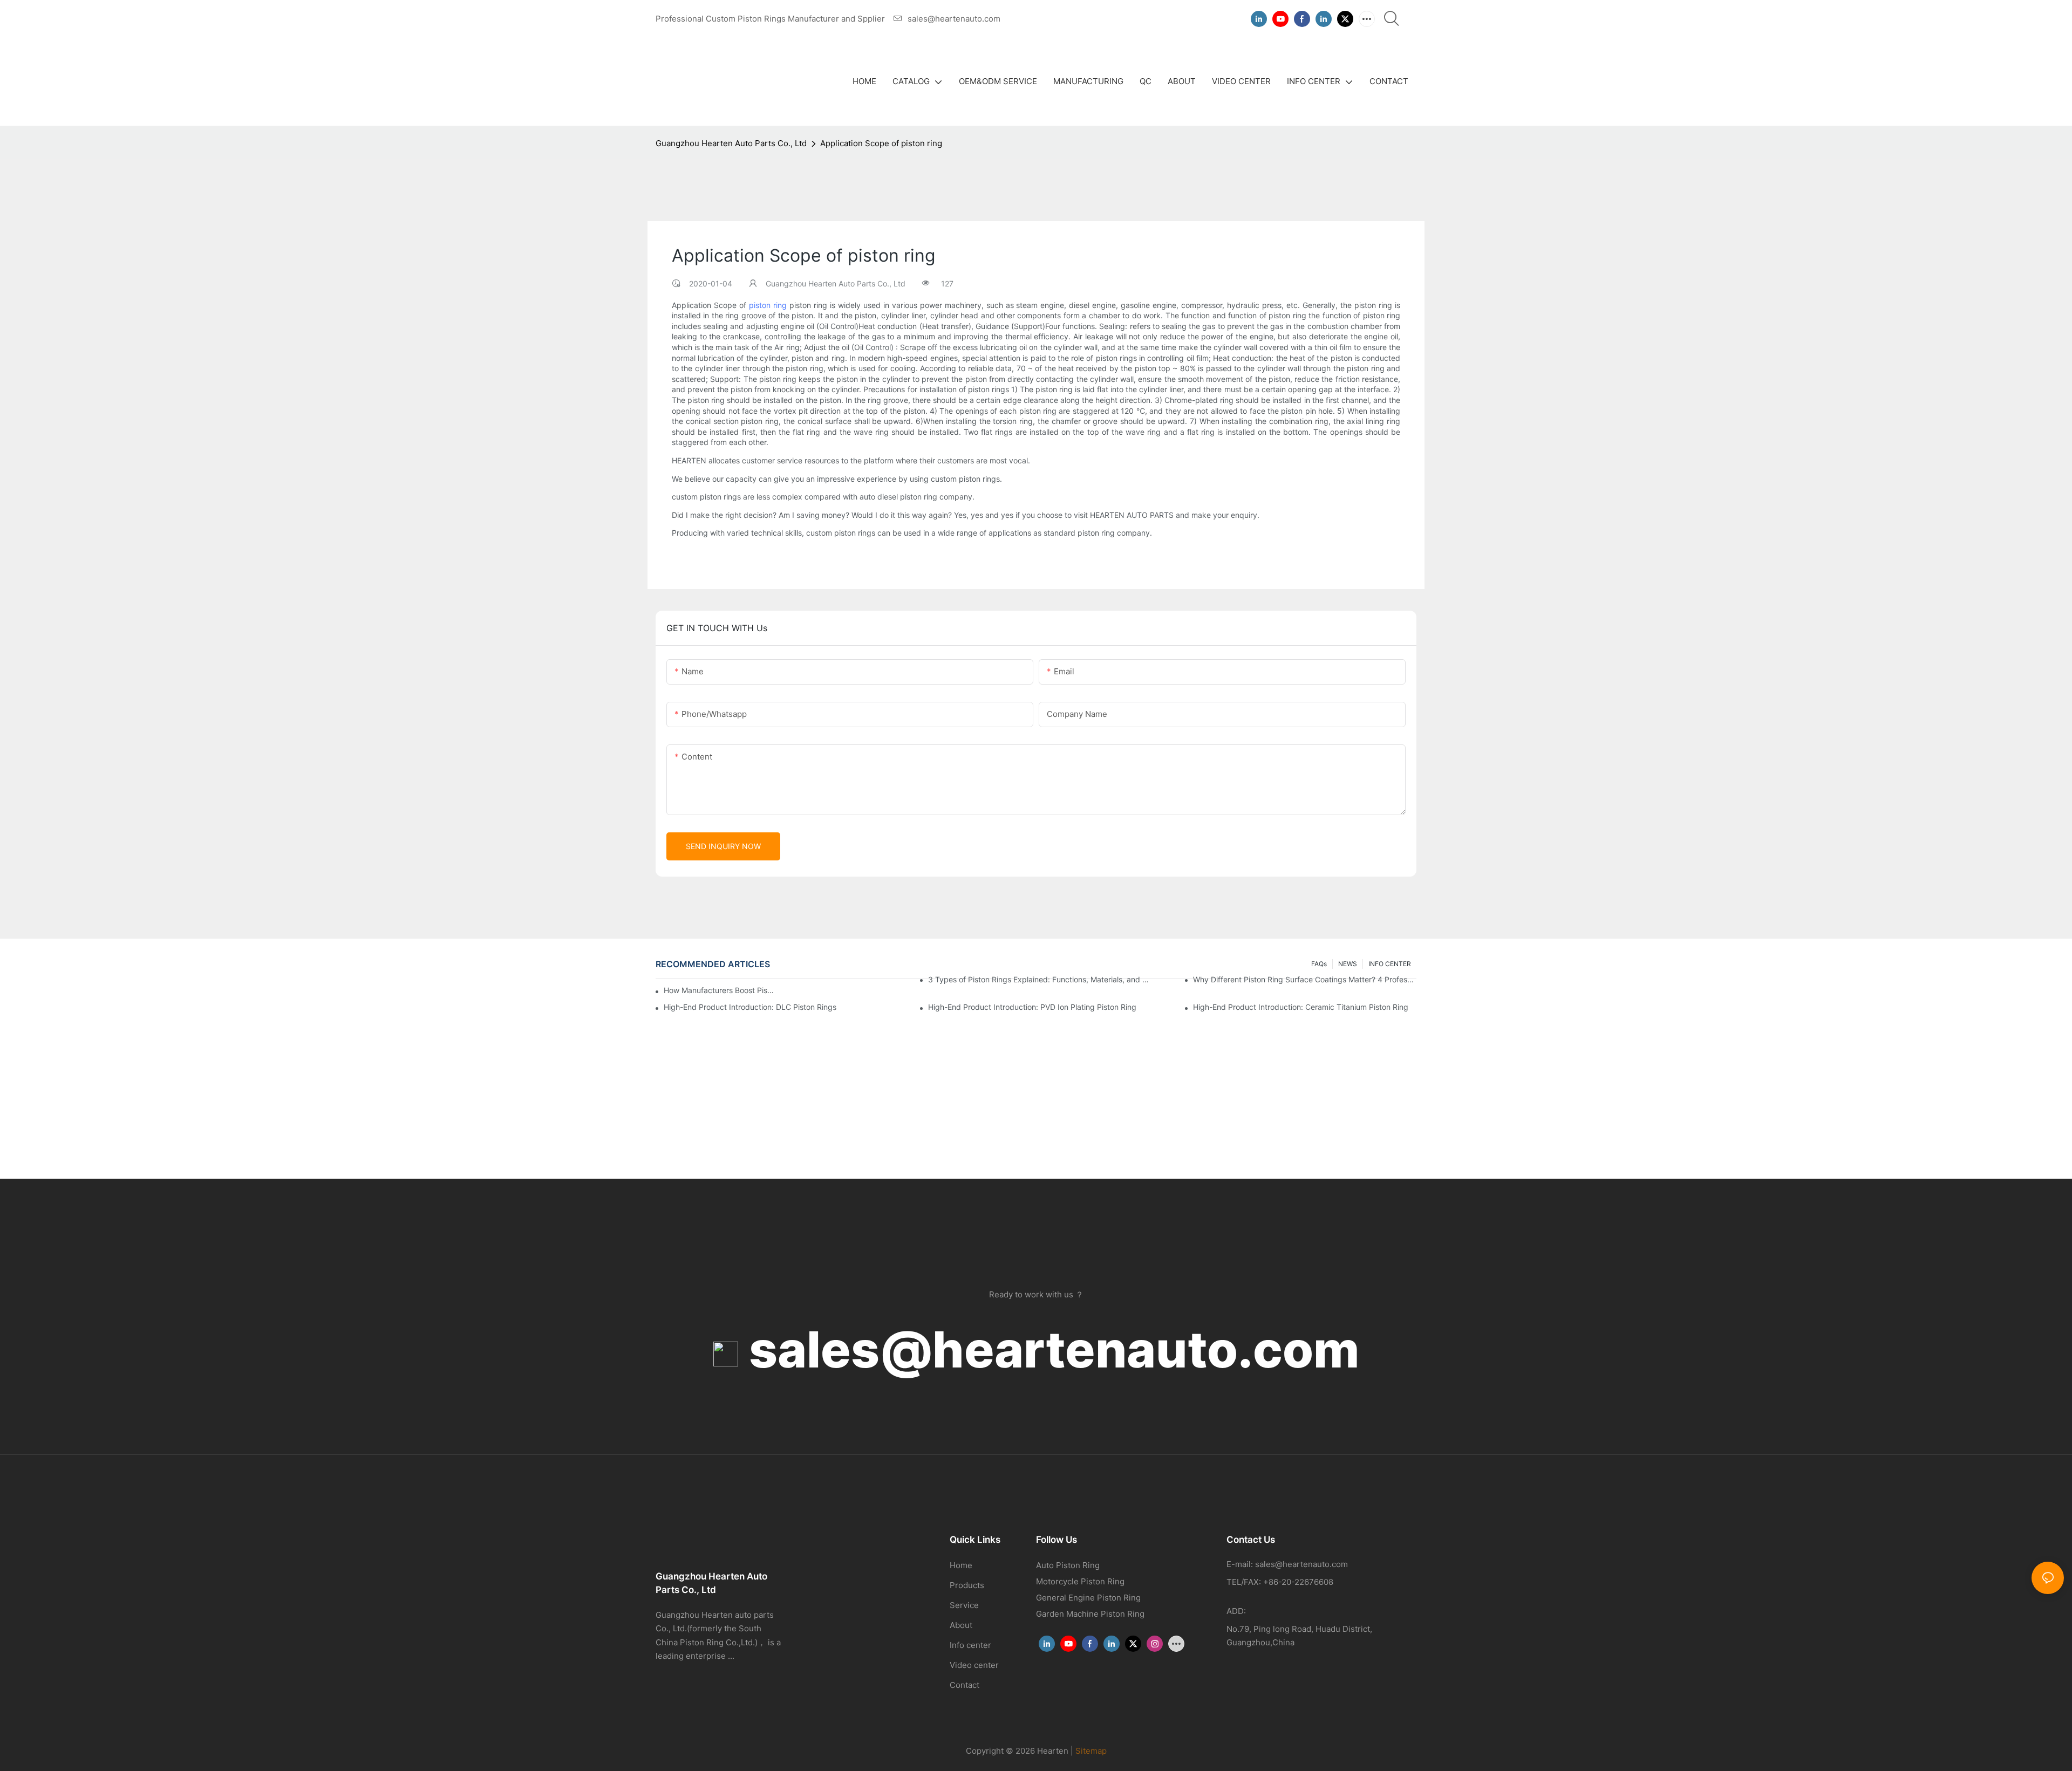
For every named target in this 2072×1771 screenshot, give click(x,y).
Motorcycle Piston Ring (1080, 1581)
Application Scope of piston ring (881, 143)
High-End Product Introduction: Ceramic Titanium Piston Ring (1301, 1007)
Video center (974, 1665)
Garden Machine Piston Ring (1090, 1614)
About (961, 1625)
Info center (970, 1645)
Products (967, 1585)
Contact (965, 1685)
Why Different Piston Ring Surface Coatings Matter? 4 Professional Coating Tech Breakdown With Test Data (1305, 979)
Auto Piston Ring (1068, 1565)
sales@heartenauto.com (1049, 1349)
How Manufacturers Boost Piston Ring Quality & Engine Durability (719, 990)
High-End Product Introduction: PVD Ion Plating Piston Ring (1032, 1007)
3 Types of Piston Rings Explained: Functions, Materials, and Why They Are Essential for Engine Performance (1040, 979)
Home (961, 1565)
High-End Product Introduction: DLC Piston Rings (750, 1007)
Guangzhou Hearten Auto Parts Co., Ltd (731, 143)
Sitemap (1091, 1751)
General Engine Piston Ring (1088, 1598)
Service (964, 1605)
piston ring (768, 305)
